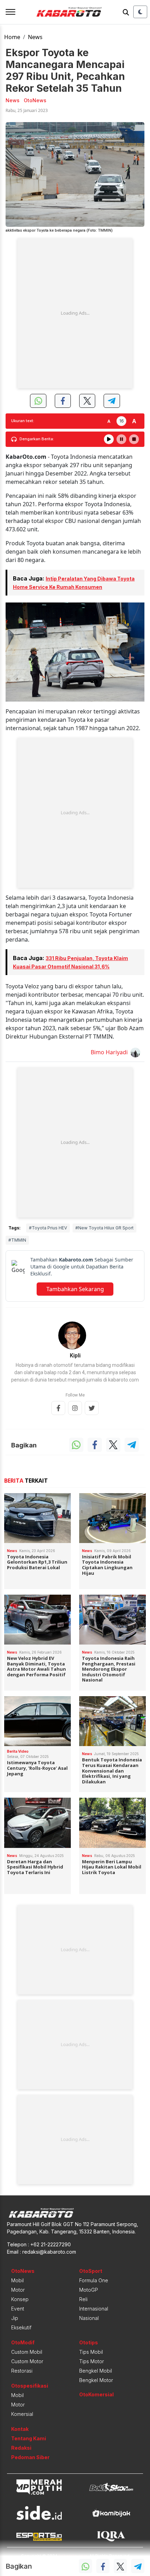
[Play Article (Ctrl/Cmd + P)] (109, 439)
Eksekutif (21, 2327)
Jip (15, 2318)
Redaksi (21, 2448)
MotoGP (89, 2290)
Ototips (89, 2342)
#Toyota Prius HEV (48, 1228)
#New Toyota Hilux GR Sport (104, 1228)
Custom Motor (27, 2361)
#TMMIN (17, 1240)
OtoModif (23, 2342)
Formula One (94, 2280)
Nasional (89, 2318)
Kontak (20, 2429)
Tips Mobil (91, 2352)
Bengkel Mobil (96, 2371)
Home (12, 37)
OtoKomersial (96, 2394)
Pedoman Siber (30, 2457)
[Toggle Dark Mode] (140, 12)
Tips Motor (92, 2361)
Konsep (20, 2299)
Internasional (94, 2309)
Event (18, 2309)
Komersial (22, 2414)
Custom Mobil (27, 2352)
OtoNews (23, 2271)
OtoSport (91, 2271)
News (35, 37)
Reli (83, 2299)
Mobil (17, 2280)
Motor (18, 2290)
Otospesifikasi (30, 2386)
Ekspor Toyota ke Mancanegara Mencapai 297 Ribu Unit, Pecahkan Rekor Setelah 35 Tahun (65, 70)
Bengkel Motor (96, 2380)
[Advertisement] (75, 313)
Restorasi (22, 2371)
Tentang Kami (29, 2438)
